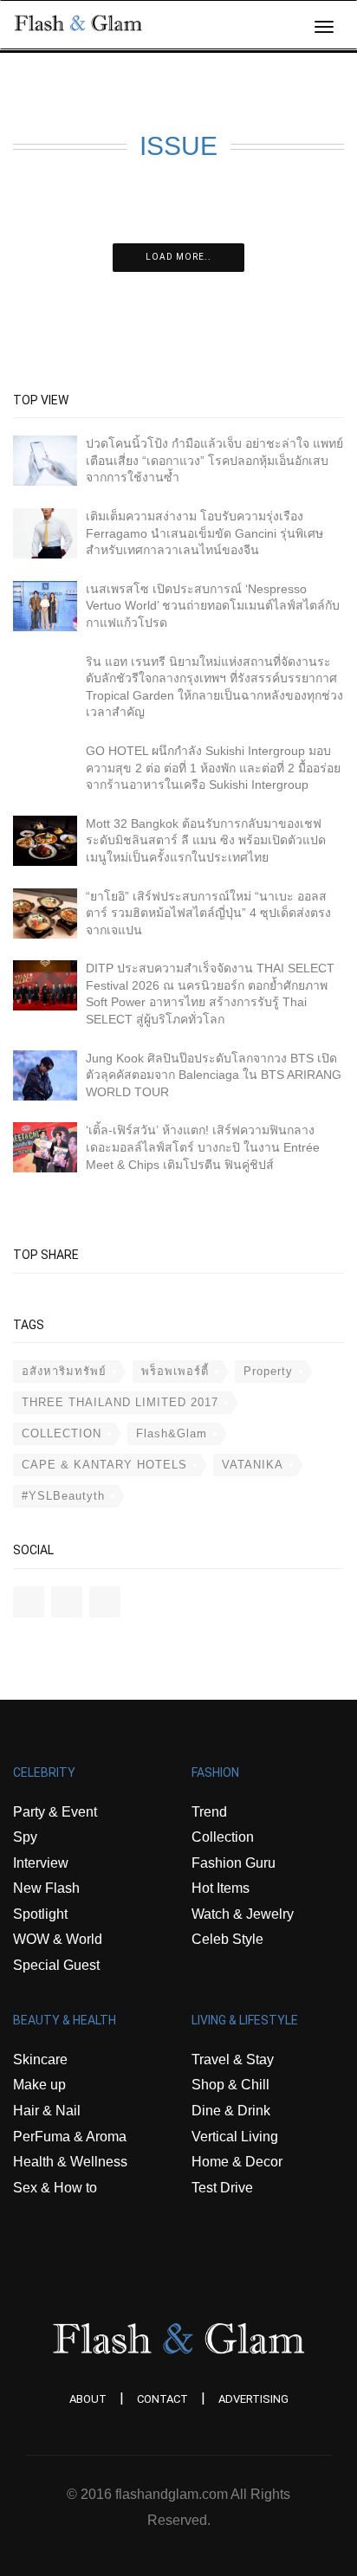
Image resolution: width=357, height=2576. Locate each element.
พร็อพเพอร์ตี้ (175, 1371)
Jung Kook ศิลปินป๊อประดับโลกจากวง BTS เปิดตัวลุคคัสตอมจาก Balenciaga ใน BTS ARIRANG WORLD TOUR (214, 1075)
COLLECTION (62, 1433)
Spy (25, 1837)
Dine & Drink (231, 2111)
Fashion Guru (234, 1863)
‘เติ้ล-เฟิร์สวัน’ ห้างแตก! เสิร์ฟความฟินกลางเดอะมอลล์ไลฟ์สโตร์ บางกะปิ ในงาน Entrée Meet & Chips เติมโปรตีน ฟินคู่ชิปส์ (203, 1147)
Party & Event (55, 1812)
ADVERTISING (253, 2399)
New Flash (46, 1888)
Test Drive (222, 2188)
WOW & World (58, 1939)
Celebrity (44, 1772)
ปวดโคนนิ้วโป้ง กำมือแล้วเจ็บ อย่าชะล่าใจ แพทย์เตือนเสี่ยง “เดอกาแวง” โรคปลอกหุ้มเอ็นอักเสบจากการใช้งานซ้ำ (214, 460)
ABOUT (88, 2399)
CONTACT (162, 2399)
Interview (41, 1863)
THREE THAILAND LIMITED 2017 (120, 1402)
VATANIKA (253, 1465)
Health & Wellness (70, 2162)
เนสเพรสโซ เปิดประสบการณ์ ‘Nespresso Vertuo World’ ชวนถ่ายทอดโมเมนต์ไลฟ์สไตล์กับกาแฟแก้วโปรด (213, 606)
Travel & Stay (233, 2060)
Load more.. (178, 257)
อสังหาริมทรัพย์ (64, 1371)
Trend (209, 1812)
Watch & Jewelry (243, 1914)
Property (268, 1371)
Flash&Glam (172, 1433)
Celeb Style (227, 1939)
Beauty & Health (65, 2020)
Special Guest (56, 1965)
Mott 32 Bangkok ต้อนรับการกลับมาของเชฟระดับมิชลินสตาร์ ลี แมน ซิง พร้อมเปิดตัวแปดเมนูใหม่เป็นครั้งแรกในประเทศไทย (206, 840)
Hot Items (221, 1888)
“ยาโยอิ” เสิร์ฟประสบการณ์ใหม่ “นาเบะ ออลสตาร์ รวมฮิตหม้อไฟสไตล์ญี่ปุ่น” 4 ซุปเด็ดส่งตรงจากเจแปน (208, 913)
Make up (39, 2085)
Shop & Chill (230, 2085)
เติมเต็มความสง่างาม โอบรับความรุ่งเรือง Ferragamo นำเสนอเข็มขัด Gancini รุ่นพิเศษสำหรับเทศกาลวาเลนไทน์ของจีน (204, 533)
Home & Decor (237, 2162)
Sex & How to (55, 2188)
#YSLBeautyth (63, 1496)
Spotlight (40, 1914)
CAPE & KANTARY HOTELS (104, 1465)
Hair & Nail (47, 2111)
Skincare (40, 2060)
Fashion (215, 1772)
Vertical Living (235, 2137)
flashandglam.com (172, 2494)
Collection (223, 1837)
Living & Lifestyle (245, 2020)
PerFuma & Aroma (70, 2137)
